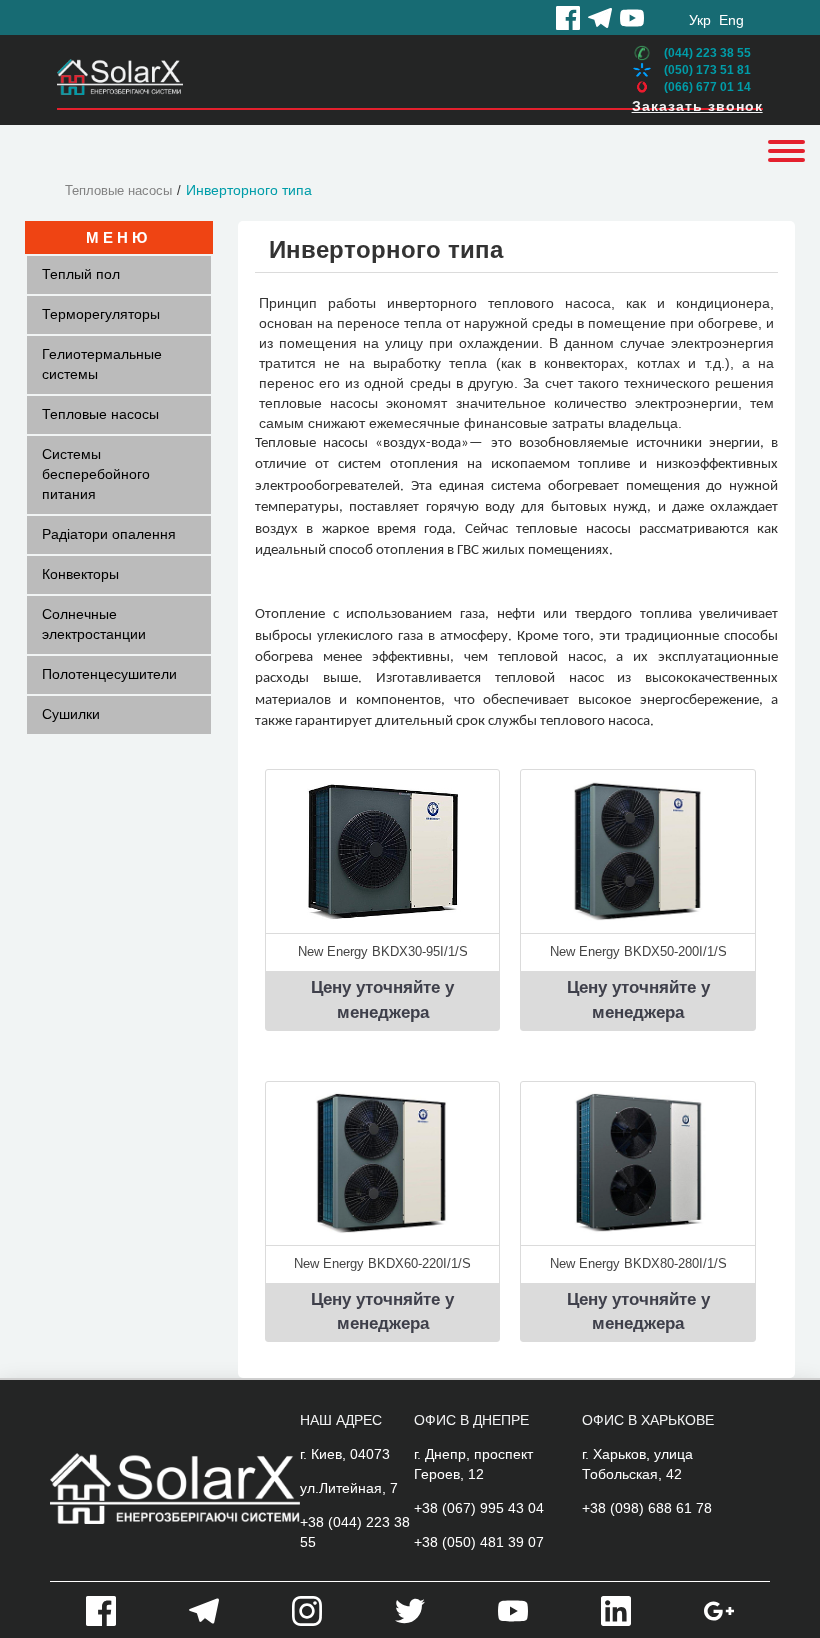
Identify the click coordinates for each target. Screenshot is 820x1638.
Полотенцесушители (109, 674)
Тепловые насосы (118, 190)
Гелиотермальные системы (102, 364)
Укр (700, 20)
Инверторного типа (249, 190)
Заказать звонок (697, 106)
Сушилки (71, 714)
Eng (731, 20)
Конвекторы (80, 574)
